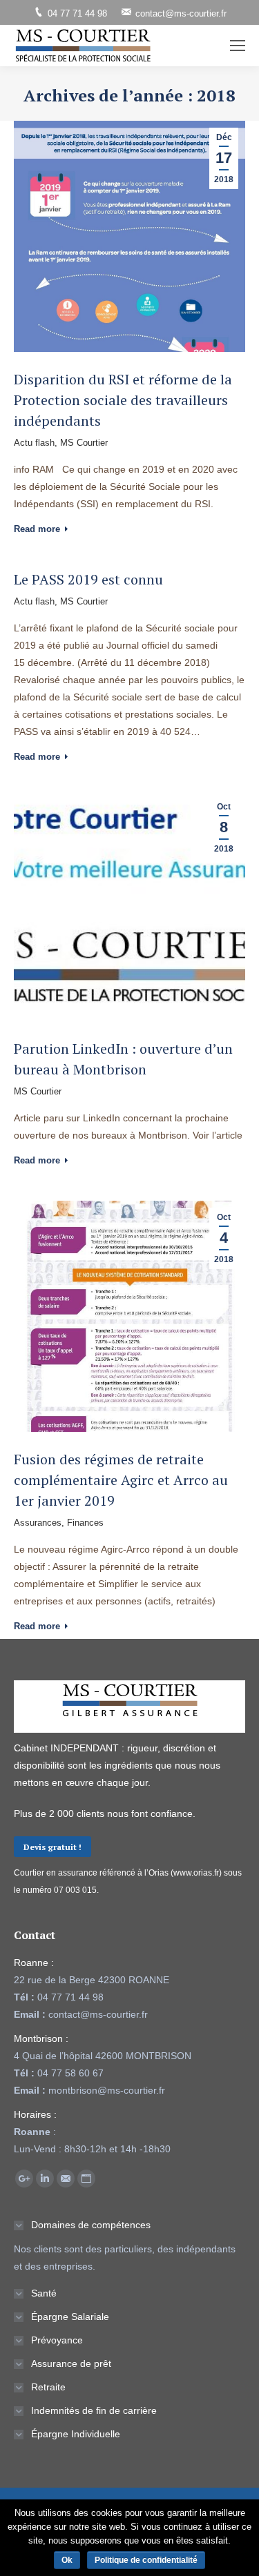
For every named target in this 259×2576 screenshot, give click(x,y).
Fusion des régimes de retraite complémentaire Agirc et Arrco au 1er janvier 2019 (121, 1480)
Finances (85, 1523)
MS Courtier (84, 443)
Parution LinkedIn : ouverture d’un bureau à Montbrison (123, 1059)
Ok (67, 2560)
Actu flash (34, 443)
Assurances (38, 1523)
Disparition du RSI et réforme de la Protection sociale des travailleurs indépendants (123, 400)
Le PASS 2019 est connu (88, 579)
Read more (37, 529)
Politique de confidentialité (146, 2560)
